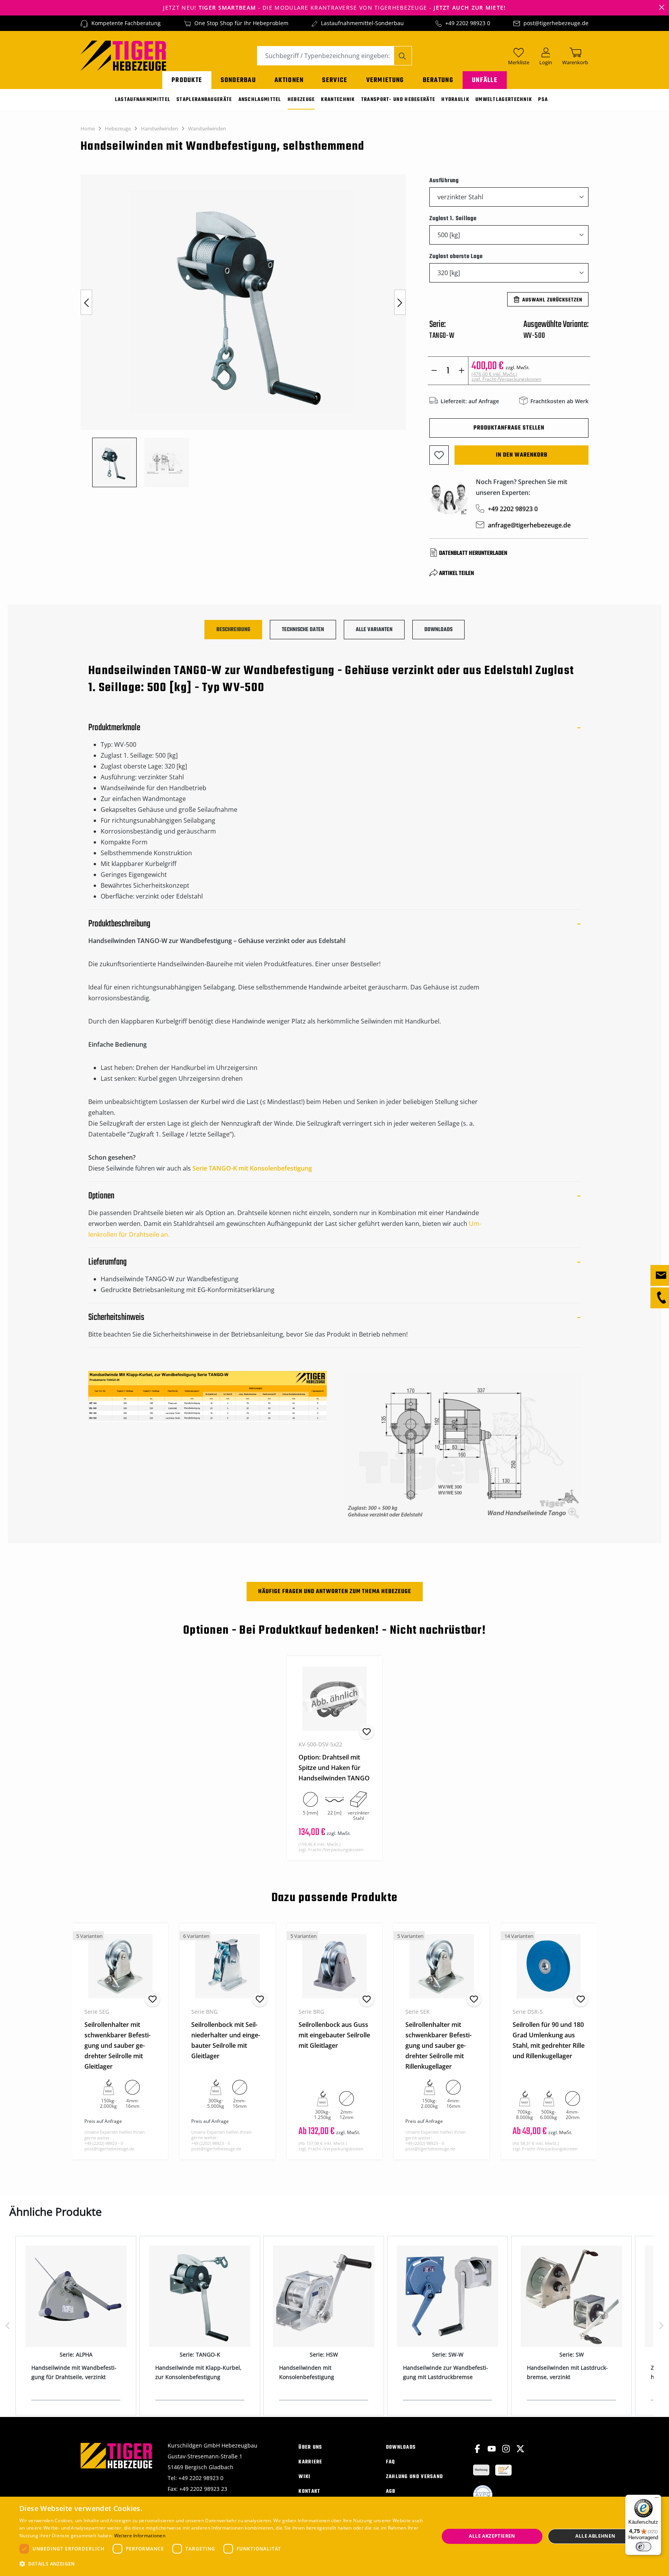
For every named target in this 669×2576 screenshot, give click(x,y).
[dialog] (334, 2536)
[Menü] (657, 2499)
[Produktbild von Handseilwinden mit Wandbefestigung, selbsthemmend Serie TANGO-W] (243, 302)
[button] (223, 2564)
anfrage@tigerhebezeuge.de (529, 525)
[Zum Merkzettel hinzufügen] (439, 455)
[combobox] (326, 56)
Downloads (401, 2447)
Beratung (438, 80)
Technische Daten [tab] (303, 630)
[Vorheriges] (86, 302)
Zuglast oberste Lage (456, 256)
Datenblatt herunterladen (473, 553)
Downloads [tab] (438, 630)
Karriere (310, 2462)
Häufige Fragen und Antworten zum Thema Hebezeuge (335, 1592)
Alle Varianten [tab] (374, 630)
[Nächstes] (400, 302)
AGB (391, 2491)
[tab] (233, 630)
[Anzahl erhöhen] (462, 371)
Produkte (187, 80)
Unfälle (485, 80)
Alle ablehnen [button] (595, 2536)
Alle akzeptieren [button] (492, 2536)
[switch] (643, 2547)
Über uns (310, 2447)
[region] (247, 331)
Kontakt (309, 2491)
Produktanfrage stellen (509, 428)
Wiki (304, 2477)
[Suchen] (403, 56)
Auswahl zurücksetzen (552, 300)
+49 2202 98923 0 (468, 23)
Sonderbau (238, 80)
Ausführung (444, 181)
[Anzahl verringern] (434, 371)
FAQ (391, 2462)
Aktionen (289, 80)
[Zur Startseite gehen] (123, 55)
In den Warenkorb (522, 455)
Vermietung (385, 80)
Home (88, 128)
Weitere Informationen (140, 2536)
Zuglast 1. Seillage (453, 218)
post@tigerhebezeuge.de (556, 23)
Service (335, 80)
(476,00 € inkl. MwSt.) (506, 377)
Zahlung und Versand (415, 2477)
